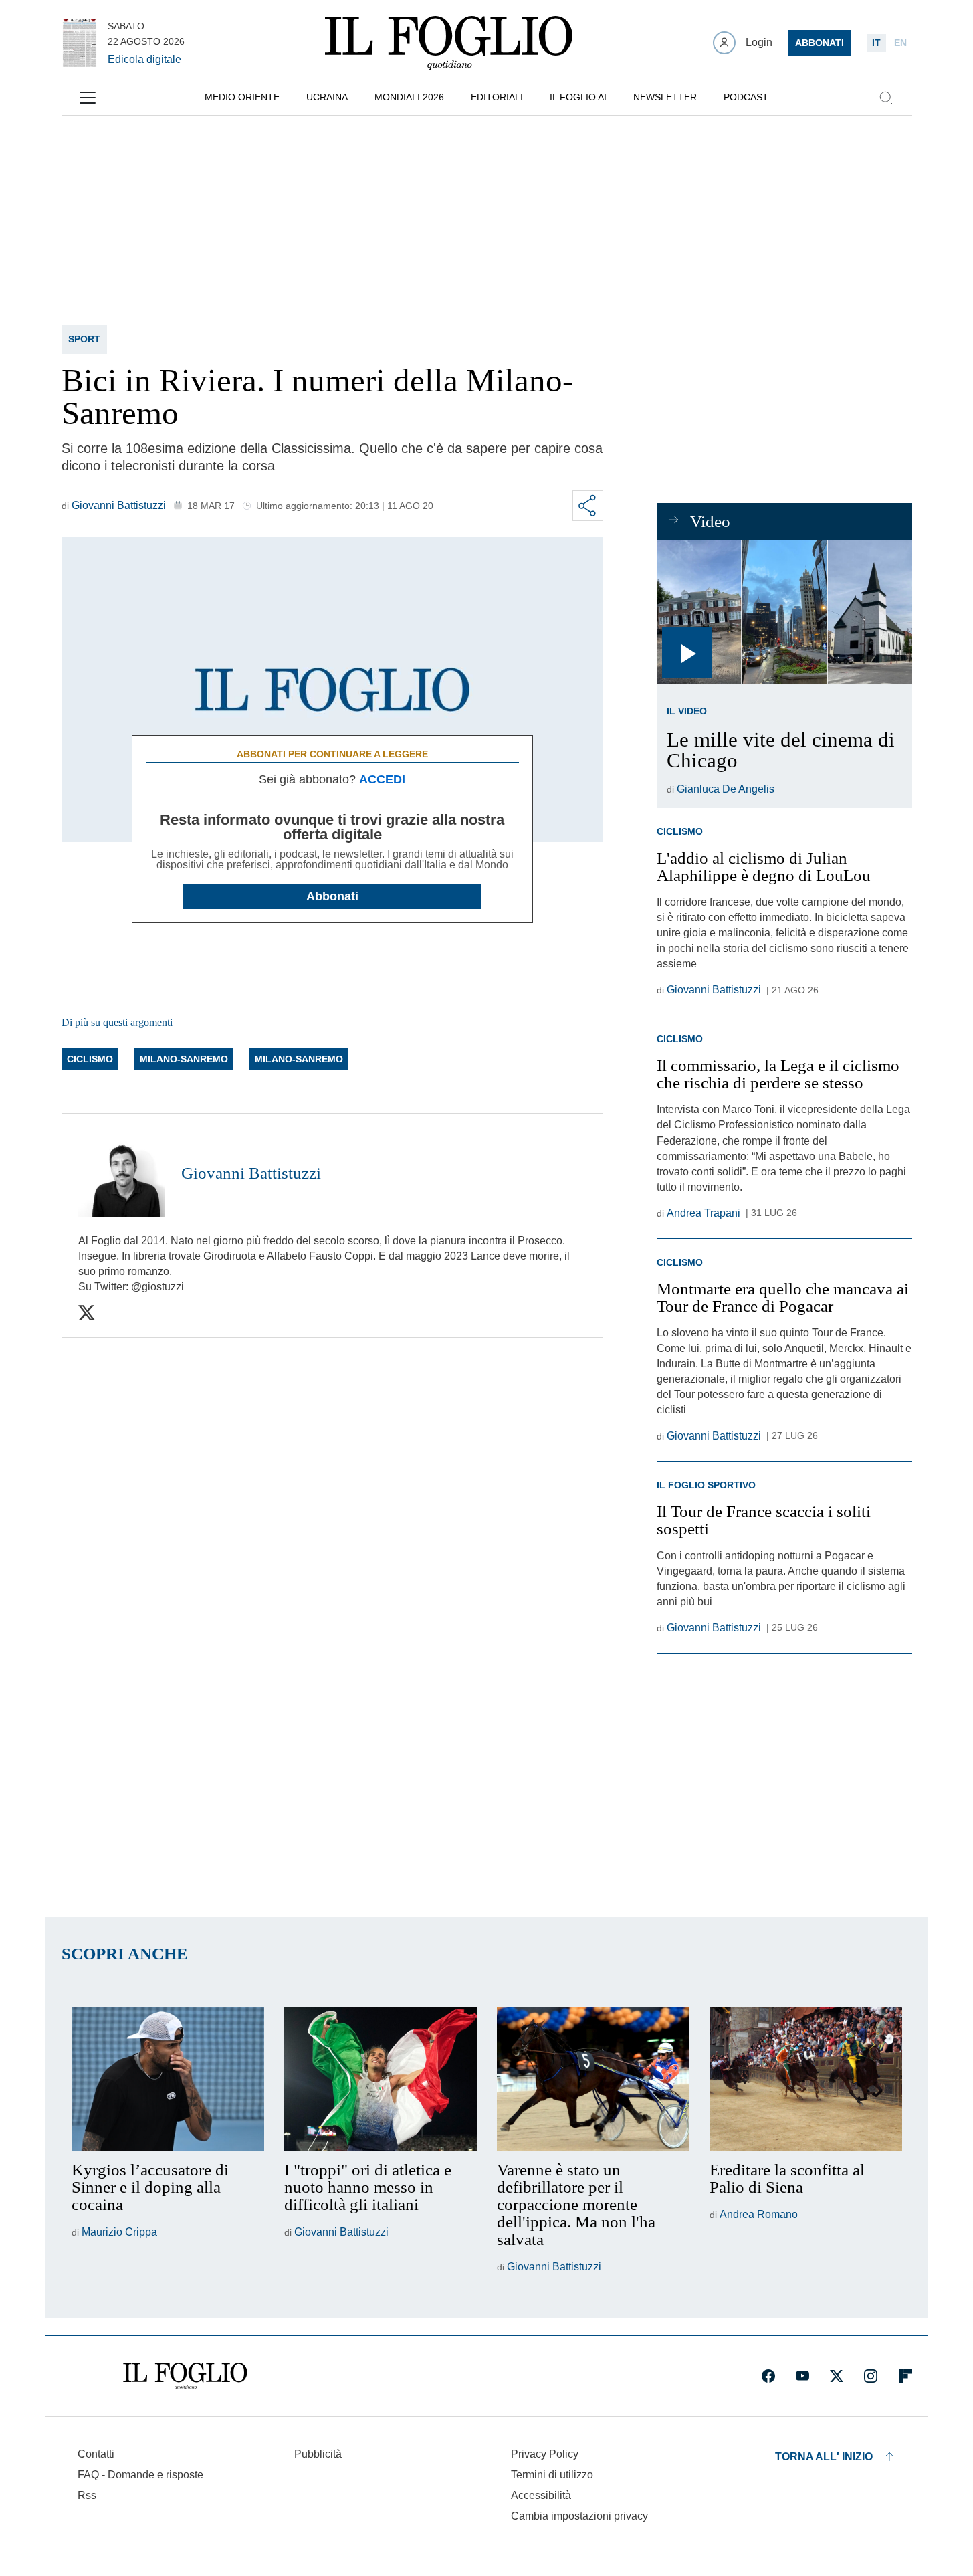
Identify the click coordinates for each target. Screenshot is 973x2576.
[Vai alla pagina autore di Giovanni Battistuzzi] (122, 1173)
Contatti (96, 2454)
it (876, 43)
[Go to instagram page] (871, 2376)
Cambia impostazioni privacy (579, 2516)
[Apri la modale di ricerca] (886, 98)
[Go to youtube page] (802, 2376)
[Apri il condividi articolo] (588, 506)
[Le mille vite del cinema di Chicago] (784, 612)
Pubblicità (318, 2454)
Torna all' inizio (824, 2457)
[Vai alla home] (449, 43)
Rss (87, 2495)
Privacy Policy (545, 2454)
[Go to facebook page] (768, 2376)
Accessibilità (541, 2495)
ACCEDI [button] (382, 779)
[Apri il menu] (88, 98)
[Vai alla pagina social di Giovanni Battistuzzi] (87, 1313)
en (900, 43)
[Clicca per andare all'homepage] (185, 2376)
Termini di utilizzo (552, 2475)
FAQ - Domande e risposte (140, 2475)
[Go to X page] (837, 2376)
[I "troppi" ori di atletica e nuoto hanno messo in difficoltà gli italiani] (381, 2079)
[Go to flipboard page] (905, 2376)
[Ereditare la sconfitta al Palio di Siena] (806, 2079)
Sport (84, 339)
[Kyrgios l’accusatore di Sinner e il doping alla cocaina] (168, 2079)
